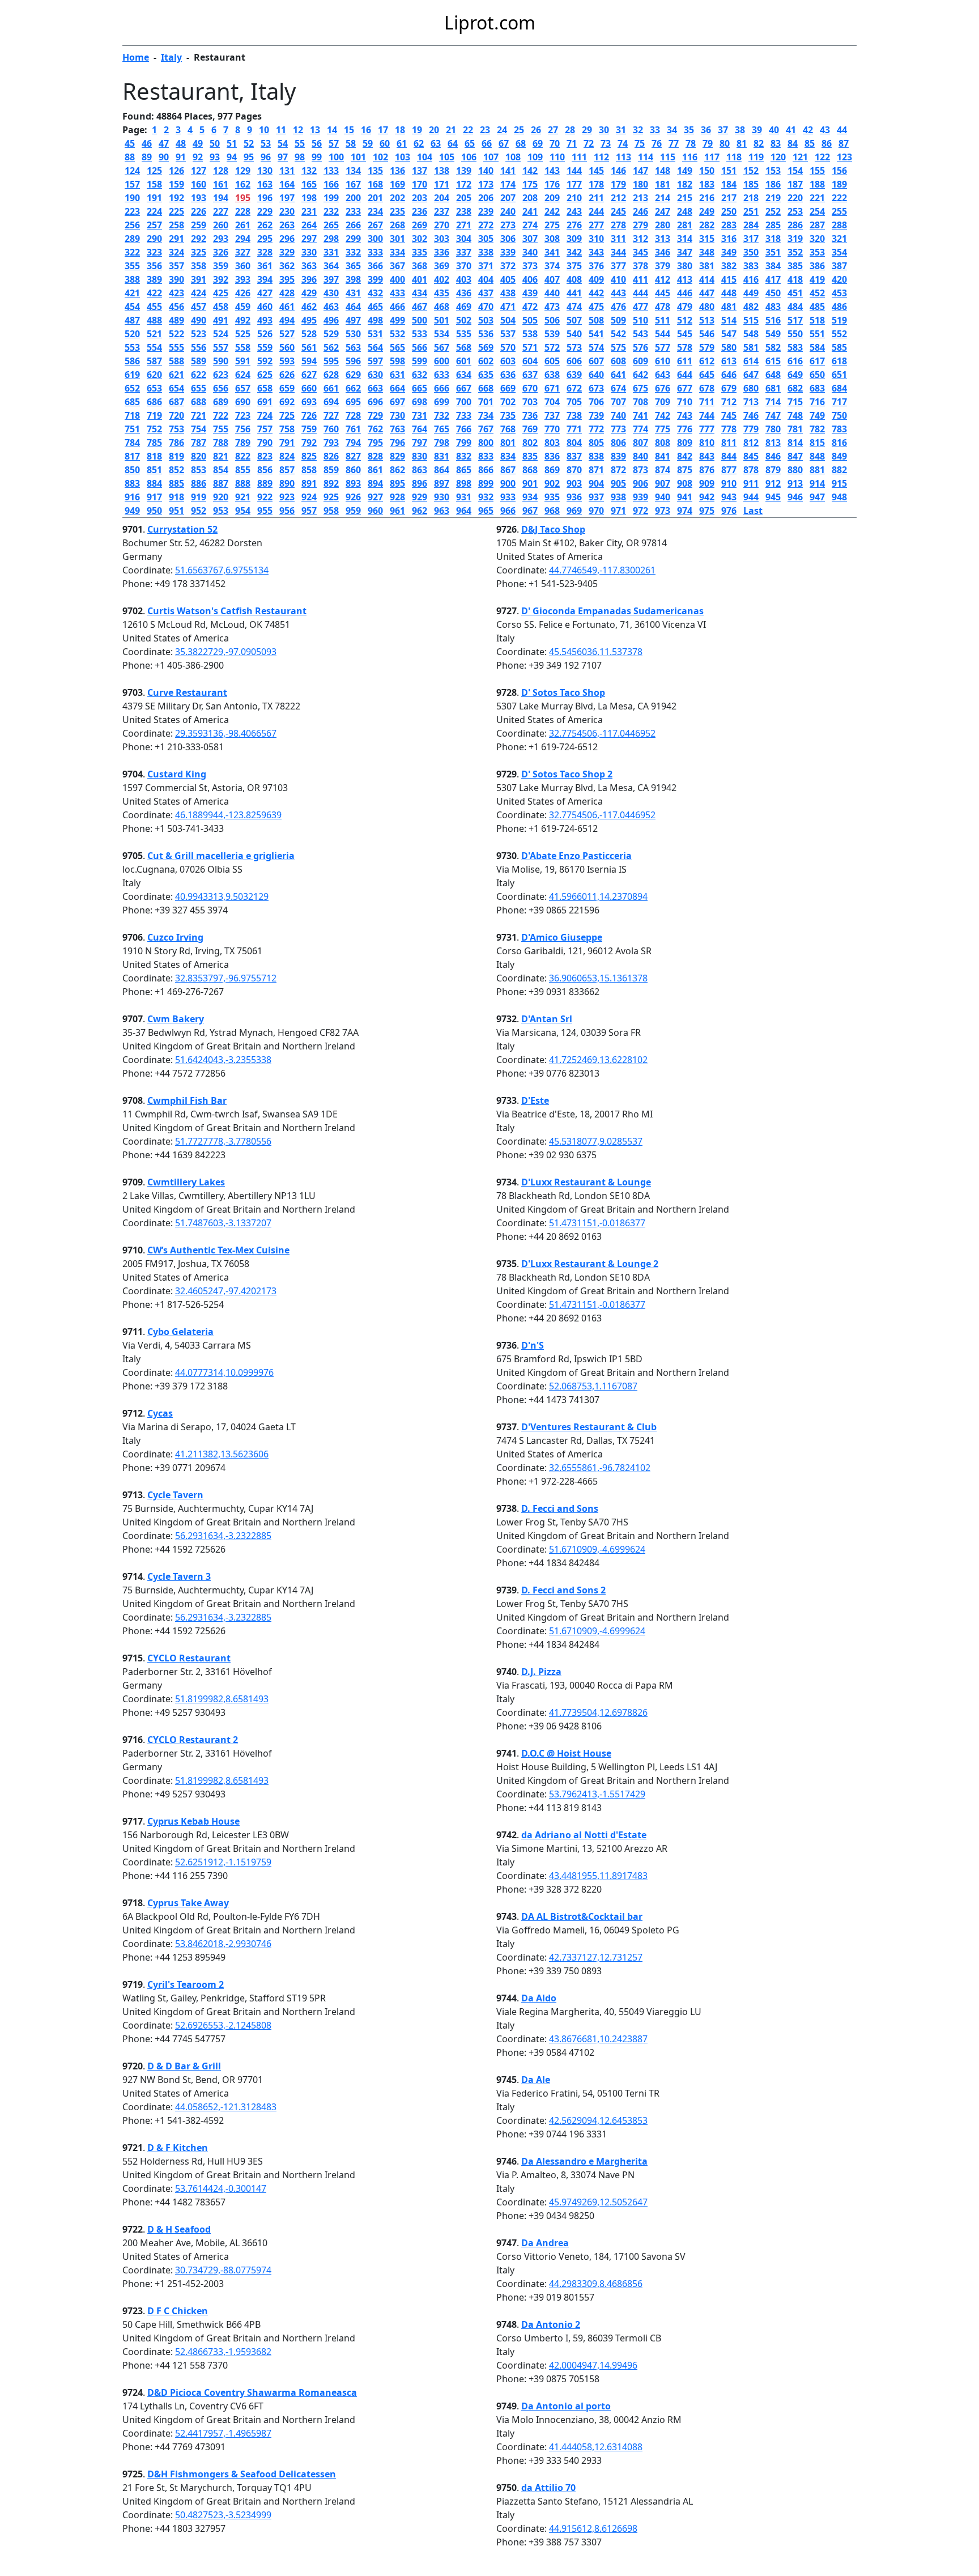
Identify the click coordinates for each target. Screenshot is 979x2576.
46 (147, 143)
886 (199, 483)
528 (309, 334)
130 (265, 171)
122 (822, 157)
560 (287, 347)
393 (243, 279)
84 (793, 143)
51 (232, 143)
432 (375, 293)
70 (555, 143)
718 (132, 415)
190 (132, 198)
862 (397, 470)
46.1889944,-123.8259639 (228, 815)
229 (265, 211)
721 (199, 415)
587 (154, 361)
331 (331, 252)
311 (618, 239)
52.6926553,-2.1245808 (223, 2025)
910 (729, 483)
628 (331, 375)
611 (685, 361)
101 (358, 157)
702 (508, 402)
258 (176, 225)
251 (751, 211)
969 (574, 511)
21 (451, 130)
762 (375, 429)
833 (486, 456)
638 (552, 375)
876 (707, 470)
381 (707, 266)
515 (751, 320)
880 (795, 470)
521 (154, 334)
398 (353, 279)
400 (397, 279)
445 (663, 293)
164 (287, 184)
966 (508, 511)
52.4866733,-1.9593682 (223, 2352)
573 (574, 347)
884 (154, 483)
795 (375, 443)
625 (265, 375)
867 (508, 470)
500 (420, 320)
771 (574, 429)
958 (331, 511)
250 (729, 211)
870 (574, 470)
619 (132, 375)
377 (618, 266)
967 (530, 511)
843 (707, 456)
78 (691, 143)
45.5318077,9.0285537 (596, 1141)
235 (397, 211)
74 (623, 143)
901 (530, 483)
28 (570, 130)
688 (199, 402)
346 (663, 252)
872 (618, 470)
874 (663, 470)
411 (640, 279)
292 (199, 239)
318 (773, 239)
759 (309, 429)
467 (420, 307)
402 (442, 279)
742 (663, 415)
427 (265, 293)
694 (331, 402)
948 (839, 497)
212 (618, 198)
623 (221, 375)
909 (707, 483)
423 (176, 293)
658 (265, 388)
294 (243, 239)
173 (486, 184)
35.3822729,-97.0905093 (226, 652)
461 (287, 307)
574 (596, 347)
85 (810, 143)
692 (287, 402)
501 (442, 320)
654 (176, 388)
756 (243, 429)
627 (309, 375)
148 (663, 171)
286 (795, 225)
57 (334, 143)
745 (729, 415)
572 (552, 347)
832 (464, 456)
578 (685, 347)
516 (773, 320)
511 (663, 320)
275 (552, 225)
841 (663, 456)
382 (729, 266)
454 (132, 307)
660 (309, 388)
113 (623, 157)
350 (751, 252)
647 (751, 375)
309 (574, 239)
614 (751, 361)
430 (331, 293)
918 (176, 497)
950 (154, 511)
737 (552, 415)
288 (839, 225)
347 (685, 252)
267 (375, 225)
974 (685, 511)
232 (331, 211)
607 (596, 361)
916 (132, 497)
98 (300, 157)
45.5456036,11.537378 (596, 652)
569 (486, 347)
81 (742, 143)
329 (287, 252)
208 (530, 198)
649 (795, 375)
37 (723, 130)
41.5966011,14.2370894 (598, 896)
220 (795, 198)
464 (353, 307)
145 (596, 171)
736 (530, 415)
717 (839, 402)
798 (442, 443)
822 (243, 456)
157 (132, 184)
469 (464, 307)
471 (508, 307)
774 (640, 429)
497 (353, 320)
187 (795, 184)
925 (331, 497)
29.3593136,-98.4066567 (226, 733)
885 (176, 483)
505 (530, 320)
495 (309, 320)
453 (839, 293)
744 (707, 415)
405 (508, 279)
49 (198, 143)
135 (375, 171)
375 (574, 266)
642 (640, 375)
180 (640, 184)
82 (759, 143)
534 (442, 334)
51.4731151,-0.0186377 (597, 1223)
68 (521, 143)
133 (331, 171)
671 (552, 388)
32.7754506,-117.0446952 (602, 733)
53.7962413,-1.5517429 (597, 1794)
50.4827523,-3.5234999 (223, 2515)
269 (420, 225)
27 (553, 130)
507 (574, 320)
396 (309, 279)
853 (199, 470)
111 (579, 157)
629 (353, 375)
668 (486, 388)
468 (442, 307)
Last (753, 511)
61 (402, 143)
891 (309, 483)
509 (618, 320)
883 (132, 483)
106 (469, 157)
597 (375, 361)
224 (154, 211)
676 (663, 388)
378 (640, 266)
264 (309, 225)
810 (707, 443)
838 (596, 456)
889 (265, 483)
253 (795, 211)
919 (199, 497)
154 (795, 171)
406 (530, 279)
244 (596, 211)
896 (420, 483)
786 (176, 443)
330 (309, 252)
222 (839, 198)
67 (504, 143)
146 (618, 171)
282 (707, 225)
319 (795, 239)
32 (638, 130)
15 (349, 130)
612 (707, 361)
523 (199, 334)
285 (773, 225)
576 (640, 347)
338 (486, 252)
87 (844, 143)
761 (353, 429)
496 (331, 320)
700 (464, 402)
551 (817, 334)
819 (176, 456)
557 (221, 347)
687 (176, 402)
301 (397, 239)
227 (221, 211)
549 (773, 334)
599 (420, 361)
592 (265, 361)
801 (508, 443)
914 (817, 483)
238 (464, 211)
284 (751, 225)
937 (596, 497)
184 (729, 184)
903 (574, 483)
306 (508, 239)
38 (740, 130)
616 (795, 361)
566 (420, 347)
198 (309, 198)
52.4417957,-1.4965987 (223, 2433)
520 (132, 334)
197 (287, 198)
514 (729, 320)
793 (331, 443)
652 (132, 388)
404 (486, 279)
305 (486, 239)
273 (508, 225)
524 (221, 334)
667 (464, 388)
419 (817, 279)
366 (375, 266)
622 (199, 375)
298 (331, 239)
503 (486, 320)
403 (464, 279)
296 (287, 239)
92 (198, 157)
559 (265, 347)
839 (618, 456)
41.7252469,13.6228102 (598, 1060)
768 (508, 429)
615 (773, 361)
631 (397, 375)
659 (287, 388)
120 (778, 157)
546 (707, 334)
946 (795, 497)
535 (464, 334)
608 (618, 361)
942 (707, 497)
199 (331, 198)
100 (336, 157)
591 (243, 361)
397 (331, 279)
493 (265, 320)
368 (420, 266)
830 (420, 456)
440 (552, 293)
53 (266, 143)
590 (221, 361)
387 (839, 266)
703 (530, 402)
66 (487, 143)
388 (132, 279)
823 (265, 456)
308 (552, 239)
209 (552, 198)
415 (729, 279)
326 (221, 252)
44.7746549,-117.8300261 (602, 570)
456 (176, 307)
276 (574, 225)
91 (181, 157)
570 (508, 347)
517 (795, 320)
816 (839, 443)
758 (287, 429)
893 (353, 483)
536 (486, 334)
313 (663, 239)
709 (663, 402)
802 (530, 443)
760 (331, 429)
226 (199, 211)
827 (353, 456)
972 (640, 511)
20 (434, 130)
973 (663, 511)
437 (486, 293)
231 (309, 211)
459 (243, 307)
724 (265, 415)
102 (380, 157)
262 (265, 225)
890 (287, 483)
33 (655, 130)
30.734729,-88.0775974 (223, 2270)
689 (221, 402)
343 (596, 252)
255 (839, 211)
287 (817, 225)
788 (221, 443)
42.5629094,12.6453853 (598, 2120)
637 (530, 375)
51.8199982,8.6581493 (222, 1699)
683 (817, 388)
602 (486, 361)
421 (132, 293)
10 (264, 130)
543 (640, 334)
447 (707, 293)
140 (486, 171)
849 (839, 456)
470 (486, 307)
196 (265, 198)
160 (199, 184)
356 (154, 266)
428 (287, 293)
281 (685, 225)
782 (817, 429)
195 (243, 198)
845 (751, 456)
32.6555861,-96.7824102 (600, 1468)
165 (309, 184)
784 (132, 443)
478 (663, 307)
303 (442, 239)
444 (640, 293)
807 (640, 443)
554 (154, 347)
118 (734, 157)
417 (773, 279)
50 (215, 143)
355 (132, 266)
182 (685, 184)
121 (800, 157)
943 (729, 497)
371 (486, 266)
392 (221, 279)
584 (817, 347)
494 (287, 320)
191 (154, 198)
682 (795, 388)
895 (397, 483)
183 (707, 184)
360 (243, 266)
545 (685, 334)
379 (663, 266)
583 (795, 347)
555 (176, 347)
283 (729, 225)
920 (221, 497)
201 (375, 198)
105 (447, 157)
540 (574, 334)
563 (353, 347)
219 (773, 198)
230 (287, 211)
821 (221, 456)
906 (640, 483)
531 (375, 334)
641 (618, 375)
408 (574, 279)
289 (132, 239)
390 (176, 279)
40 (774, 130)
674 (618, 388)
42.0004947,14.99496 (593, 2365)
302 (420, 239)
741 (640, 415)
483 (773, 307)
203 (420, 198)
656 (221, 388)
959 (353, 511)
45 (130, 143)
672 (574, 388)
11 (281, 130)
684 (839, 388)
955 (265, 511)
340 (530, 252)
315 (707, 239)
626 (287, 375)
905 (618, 483)
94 (232, 157)
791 (287, 443)
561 (309, 347)
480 (707, 307)
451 (795, 293)
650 (817, 375)
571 (530, 347)
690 (243, 402)
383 (751, 266)
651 (839, 375)
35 (689, 130)
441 (574, 293)
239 (486, 211)
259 (199, 225)
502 (464, 320)
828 (375, 456)
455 (154, 307)
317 (751, 239)
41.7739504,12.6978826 (598, 1712)
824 (287, 456)
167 (353, 184)
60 (385, 143)
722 (221, 415)
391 (199, 279)
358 (199, 266)
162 (243, 184)
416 (751, 279)
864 (442, 470)
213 (640, 198)
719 (154, 415)
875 (685, 470)
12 (298, 130)
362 (287, 266)
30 (604, 130)
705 (574, 402)
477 (640, 307)
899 (486, 483)
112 (601, 157)
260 (221, 225)
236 (420, 211)
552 (839, 334)
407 (552, 279)
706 (596, 402)
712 (729, 402)
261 (243, 225)
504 (508, 320)
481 (729, 307)
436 (464, 293)
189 (839, 184)
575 (618, 347)
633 (442, 375)
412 (663, 279)
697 (397, 402)
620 (154, 375)
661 (331, 388)
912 (773, 483)
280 (663, 225)
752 (154, 429)
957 (309, 511)
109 (535, 157)
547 (729, 334)
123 (844, 157)
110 (557, 157)
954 (243, 511)
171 (442, 184)
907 (663, 483)
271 (464, 225)
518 (817, 320)
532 (397, 334)
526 (265, 334)
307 (530, 239)
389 (154, 279)
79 (708, 143)
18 (400, 130)
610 (663, 361)
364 (331, 266)
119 (756, 157)
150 (707, 171)
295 (265, 239)
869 (552, 470)
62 (419, 143)
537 (508, 334)
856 (265, 470)
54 (283, 143)
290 (154, 239)
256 (132, 225)
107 (491, 157)
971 (618, 511)
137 (420, 171)
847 (795, 456)
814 (795, 443)
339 (508, 252)
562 (331, 347)
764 (420, 429)
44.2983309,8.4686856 (596, 2284)
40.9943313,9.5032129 (222, 896)
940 (663, 497)
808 (663, 443)
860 (353, 470)
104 (425, 157)
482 (751, 307)
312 (640, 239)
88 (130, 157)
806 (618, 443)
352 (795, 252)
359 (221, 266)
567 (442, 347)
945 (773, 497)
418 (795, 279)
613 (729, 361)
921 (243, 497)
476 (618, 307)
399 (375, 279)
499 (397, 320)
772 (596, 429)
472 (530, 307)
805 (596, 443)
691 (265, 402)
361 (265, 266)
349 (729, 252)
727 (331, 415)
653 (154, 388)
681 (773, 388)
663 (375, 388)
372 (508, 266)
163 (265, 184)
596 (353, 361)
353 (817, 252)
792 (309, 443)
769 (530, 429)
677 (685, 388)
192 (176, 198)
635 (486, 375)
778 (729, 429)
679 (729, 388)
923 (287, 497)
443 (618, 293)
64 (453, 143)
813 (773, 443)
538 (530, 334)
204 (442, 198)
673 (596, 388)
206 (486, 198)
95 (249, 157)
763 (397, 429)
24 (502, 130)
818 (154, 456)
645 (707, 375)
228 (243, 211)
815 (817, 443)
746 (751, 415)
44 (842, 130)
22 (468, 130)
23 (485, 130)
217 (729, 198)
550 (795, 334)
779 (751, 429)
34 (672, 130)
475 (596, 307)
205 (464, 198)
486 (839, 307)
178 (596, 184)
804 (574, 443)
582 (773, 347)
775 (663, 429)
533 (420, 334)
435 (442, 293)
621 (176, 375)
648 (773, 375)
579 (707, 347)
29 (587, 130)
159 (176, 184)
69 (538, 143)
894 (375, 483)
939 (640, 497)
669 (508, 388)
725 (287, 415)
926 (353, 497)
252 (773, 211)
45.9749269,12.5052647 (598, 2202)
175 (530, 184)
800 (486, 443)
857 (287, 470)
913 (795, 483)
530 (353, 334)
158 (154, 184)
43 (825, 130)
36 (706, 130)
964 (464, 511)
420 (839, 279)
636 (508, 375)
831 (442, 456)
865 (464, 470)
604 (530, 361)
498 (375, 320)
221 (817, 198)
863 (420, 470)
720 (176, 415)
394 (265, 279)
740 (618, 415)
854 (221, 470)
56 (317, 143)
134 (353, 171)
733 (464, 415)
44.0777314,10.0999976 (224, 1372)
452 (817, 293)
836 (552, 456)
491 (221, 320)
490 (199, 320)
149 (685, 171)
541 (596, 334)
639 (574, 375)
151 (729, 171)
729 (375, 415)
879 (773, 470)
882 (839, 470)
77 (674, 143)
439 (530, 293)
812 (751, 443)
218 (751, 198)
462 (309, 307)
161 (221, 184)
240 (508, 211)
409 (596, 279)
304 (464, 239)
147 (640, 171)
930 (442, 497)
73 (606, 143)
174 (508, 184)
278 (618, 225)
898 (464, 483)
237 (442, 211)
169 (397, 184)
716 (817, 402)
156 (839, 171)
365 (353, 266)
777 (707, 429)
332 (353, 252)
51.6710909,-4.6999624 (597, 1549)
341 (552, 252)
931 (464, 497)
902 (552, 483)
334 (397, 252)
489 (176, 320)
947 (817, 497)
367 (397, 266)
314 (685, 239)
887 (221, 483)
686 (154, 402)
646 (729, 375)
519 (839, 320)
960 (375, 511)
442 (596, 293)
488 (154, 320)
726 (309, 415)
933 (508, 497)
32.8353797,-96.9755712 (226, 978)
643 (663, 375)
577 (663, 347)
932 (486, 497)
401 (420, 279)
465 (375, 307)
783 (839, 429)
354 (839, 252)
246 (640, 211)
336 (442, 252)
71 (572, 143)
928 (397, 497)
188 (817, 184)
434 (420, 293)
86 (827, 143)
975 (707, 511)
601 (464, 361)
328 (265, 252)
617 (817, 361)
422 (154, 293)
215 (685, 198)
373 (530, 266)
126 (176, 171)
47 (164, 143)
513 (707, 320)
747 (773, 415)
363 (309, 266)
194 (221, 198)
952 (199, 511)
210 (574, 198)
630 (375, 375)
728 (353, 415)
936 (574, 497)
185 (751, 184)
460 (265, 307)
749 (817, 415)
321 (839, 239)
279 (640, 225)
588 (176, 361)
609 (640, 361)
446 (685, 293)
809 (685, 443)
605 (552, 361)
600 (442, 361)
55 (300, 143)
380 (685, 266)
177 (574, 184)
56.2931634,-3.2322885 (223, 1536)
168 (375, 184)
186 (773, 184)
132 (309, 171)
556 (199, 347)
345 (640, 252)
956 (287, 511)
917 (154, 497)
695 (353, 402)
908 (685, 483)
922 (265, 497)
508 (596, 320)
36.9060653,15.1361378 (598, 978)
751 (132, 429)
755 (221, 429)
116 (690, 157)
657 (243, 388)
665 (420, 388)
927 (375, 497)
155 (817, 171)
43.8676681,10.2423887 (598, 2039)
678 (707, 388)
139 (464, 171)
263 (287, 225)
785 (154, 443)
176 (552, 184)
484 (795, 307)
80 (725, 143)
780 (773, 429)
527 (287, 334)
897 (442, 483)
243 (574, 211)
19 (417, 130)
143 (552, 171)
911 (751, 483)
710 (685, 402)
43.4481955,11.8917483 (598, 1876)
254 (817, 211)
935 (552, 497)
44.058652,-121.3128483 (226, 2107)
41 (791, 130)
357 (176, 266)
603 (508, 361)
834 (508, 456)
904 (596, 483)
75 (640, 143)
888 (243, 483)
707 (618, 402)
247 (663, 211)
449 (751, 293)
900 (508, 483)
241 (530, 211)
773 (618, 429)
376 (596, 266)
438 (508, 293)
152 (751, 171)
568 (464, 347)
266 (353, 225)
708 (640, 402)
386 (817, 266)
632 (420, 375)
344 (618, 252)
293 (221, 239)
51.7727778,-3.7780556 (223, 1141)
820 (199, 456)
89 (147, 157)
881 (817, 470)
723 (243, 415)
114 (646, 157)
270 (442, 225)
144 (574, 171)
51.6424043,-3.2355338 (223, 1060)
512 (685, 320)
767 (486, 429)
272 (486, 225)
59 (368, 143)
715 (795, 402)
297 (309, 239)
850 (132, 470)
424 (199, 293)
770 (552, 429)
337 (464, 252)
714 (773, 402)
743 (685, 415)
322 (132, 252)
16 (366, 130)
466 (397, 307)
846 (773, 456)
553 (132, 347)
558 (243, 347)
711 (707, 402)
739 (596, 415)
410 (618, 279)
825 (309, 456)
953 (221, 511)
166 (331, 184)
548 (751, 334)
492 (243, 320)
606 (574, 361)
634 (464, 375)
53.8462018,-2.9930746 (223, 1944)
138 (442, 171)
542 (618, 334)
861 (375, 470)
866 (486, 470)
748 (795, 415)
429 (309, 293)
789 (243, 443)
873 (640, 470)
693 (309, 402)
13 (315, 130)
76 (657, 143)
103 (403, 157)
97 (283, 157)
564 (375, 347)
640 (596, 375)
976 (729, 511)
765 (442, 429)
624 (243, 375)
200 (353, 198)
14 (332, 130)
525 (243, 334)
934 (530, 497)
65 (470, 143)
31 (621, 130)
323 (154, 252)
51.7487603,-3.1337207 (223, 1223)
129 (243, 171)
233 (353, 211)
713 (751, 402)
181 (663, 184)
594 (309, 361)
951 (176, 511)
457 (199, 307)
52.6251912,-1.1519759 (223, 1862)
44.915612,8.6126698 (593, 2528)
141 (508, 171)
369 (442, 266)
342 (574, 252)
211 (596, 198)
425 (221, 293)
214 (663, 198)
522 (176, 334)
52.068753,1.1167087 (593, 1386)
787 (199, 443)
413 (685, 279)
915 (839, 483)
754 (199, 429)
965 (486, 511)
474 (574, 307)
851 (154, 470)
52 (249, 143)
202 (397, 198)
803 (552, 443)
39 (757, 130)
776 (685, 429)
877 (729, 470)
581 (751, 347)
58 (351, 143)
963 (442, 511)
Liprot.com (490, 22)
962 (420, 511)
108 (513, 157)
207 (508, 198)
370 (464, 266)
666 (442, 388)
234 (375, 211)
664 (397, 388)
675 (640, 388)
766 (464, 429)
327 (243, 252)
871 (596, 470)
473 (552, 307)
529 (331, 334)
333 (375, 252)
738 (574, 415)
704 (552, 402)
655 (199, 388)
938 (618, 497)
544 (663, 334)
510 (640, 320)
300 (375, 239)
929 (420, 497)
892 (331, 483)
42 (808, 130)
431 (353, 293)
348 (707, 252)
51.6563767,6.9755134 (222, 570)
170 (420, 184)
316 (729, 239)
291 (176, 239)
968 (552, 511)
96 (266, 157)
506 (552, 320)
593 (287, 361)
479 (685, 307)
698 (420, 402)
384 (773, 266)
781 (795, 429)
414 (707, 279)
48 (181, 143)
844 (729, 456)
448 (729, 293)
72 (589, 143)
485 (817, 307)
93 (215, 157)
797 (420, 443)
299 (353, 239)
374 (552, 266)
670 (530, 388)
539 (552, 334)
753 (176, 429)
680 (751, 388)
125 (154, 171)
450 (773, 293)
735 (508, 415)
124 (132, 171)
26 (536, 130)
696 (375, 402)
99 (317, 157)
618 (839, 361)
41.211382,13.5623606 (222, 1454)
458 (221, 307)
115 (668, 157)
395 (287, 279)
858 (309, 470)
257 (154, 225)
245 (618, 211)
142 (530, 171)
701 (486, 402)
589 (199, 361)
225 (176, 211)
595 (331, 361)
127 (199, 171)
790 (265, 443)
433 (397, 293)
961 (397, 511)
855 (243, 470)
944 (751, 497)
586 (132, 361)
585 (839, 347)
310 (596, 239)
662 (353, 388)
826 (331, 456)
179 (618, 184)
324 (176, 252)
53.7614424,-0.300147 (221, 2188)
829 (397, 456)
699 (442, 402)
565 (397, 347)
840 (640, 456)
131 (287, 171)
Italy (171, 57)
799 (464, 443)
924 (309, 497)
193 (199, 198)
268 (397, 225)
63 (436, 143)
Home (136, 57)
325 (199, 252)
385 (795, 266)
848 (817, 456)
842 (685, 456)
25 (519, 130)
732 (442, 415)
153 (773, 171)
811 (729, 443)
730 (397, 415)
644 (685, 375)
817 (132, 456)
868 (530, 470)
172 (464, 184)
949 (132, 511)
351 (773, 252)
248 (685, 211)
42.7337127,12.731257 (596, 1957)
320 (817, 239)
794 (353, 443)
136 (397, 171)
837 (574, 456)
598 (397, 361)
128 (221, 171)
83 (776, 143)
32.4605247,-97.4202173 (226, 1291)
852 (176, 470)
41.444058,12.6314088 (596, 2447)
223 (132, 211)
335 (420, 252)
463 (331, 307)
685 (132, 402)
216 (707, 198)
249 (707, 211)
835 (530, 456)
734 (486, 415)
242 (552, 211)
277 (596, 225)
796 (397, 443)
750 (839, 415)
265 (331, 225)
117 (712, 157)
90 (164, 157)
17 (383, 130)
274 (530, 225)
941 (685, 497)
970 (596, 511)
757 (265, 429)
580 (729, 347)
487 (132, 320)
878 (751, 470)
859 (331, 470)
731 (420, 415)
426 (243, 293)
